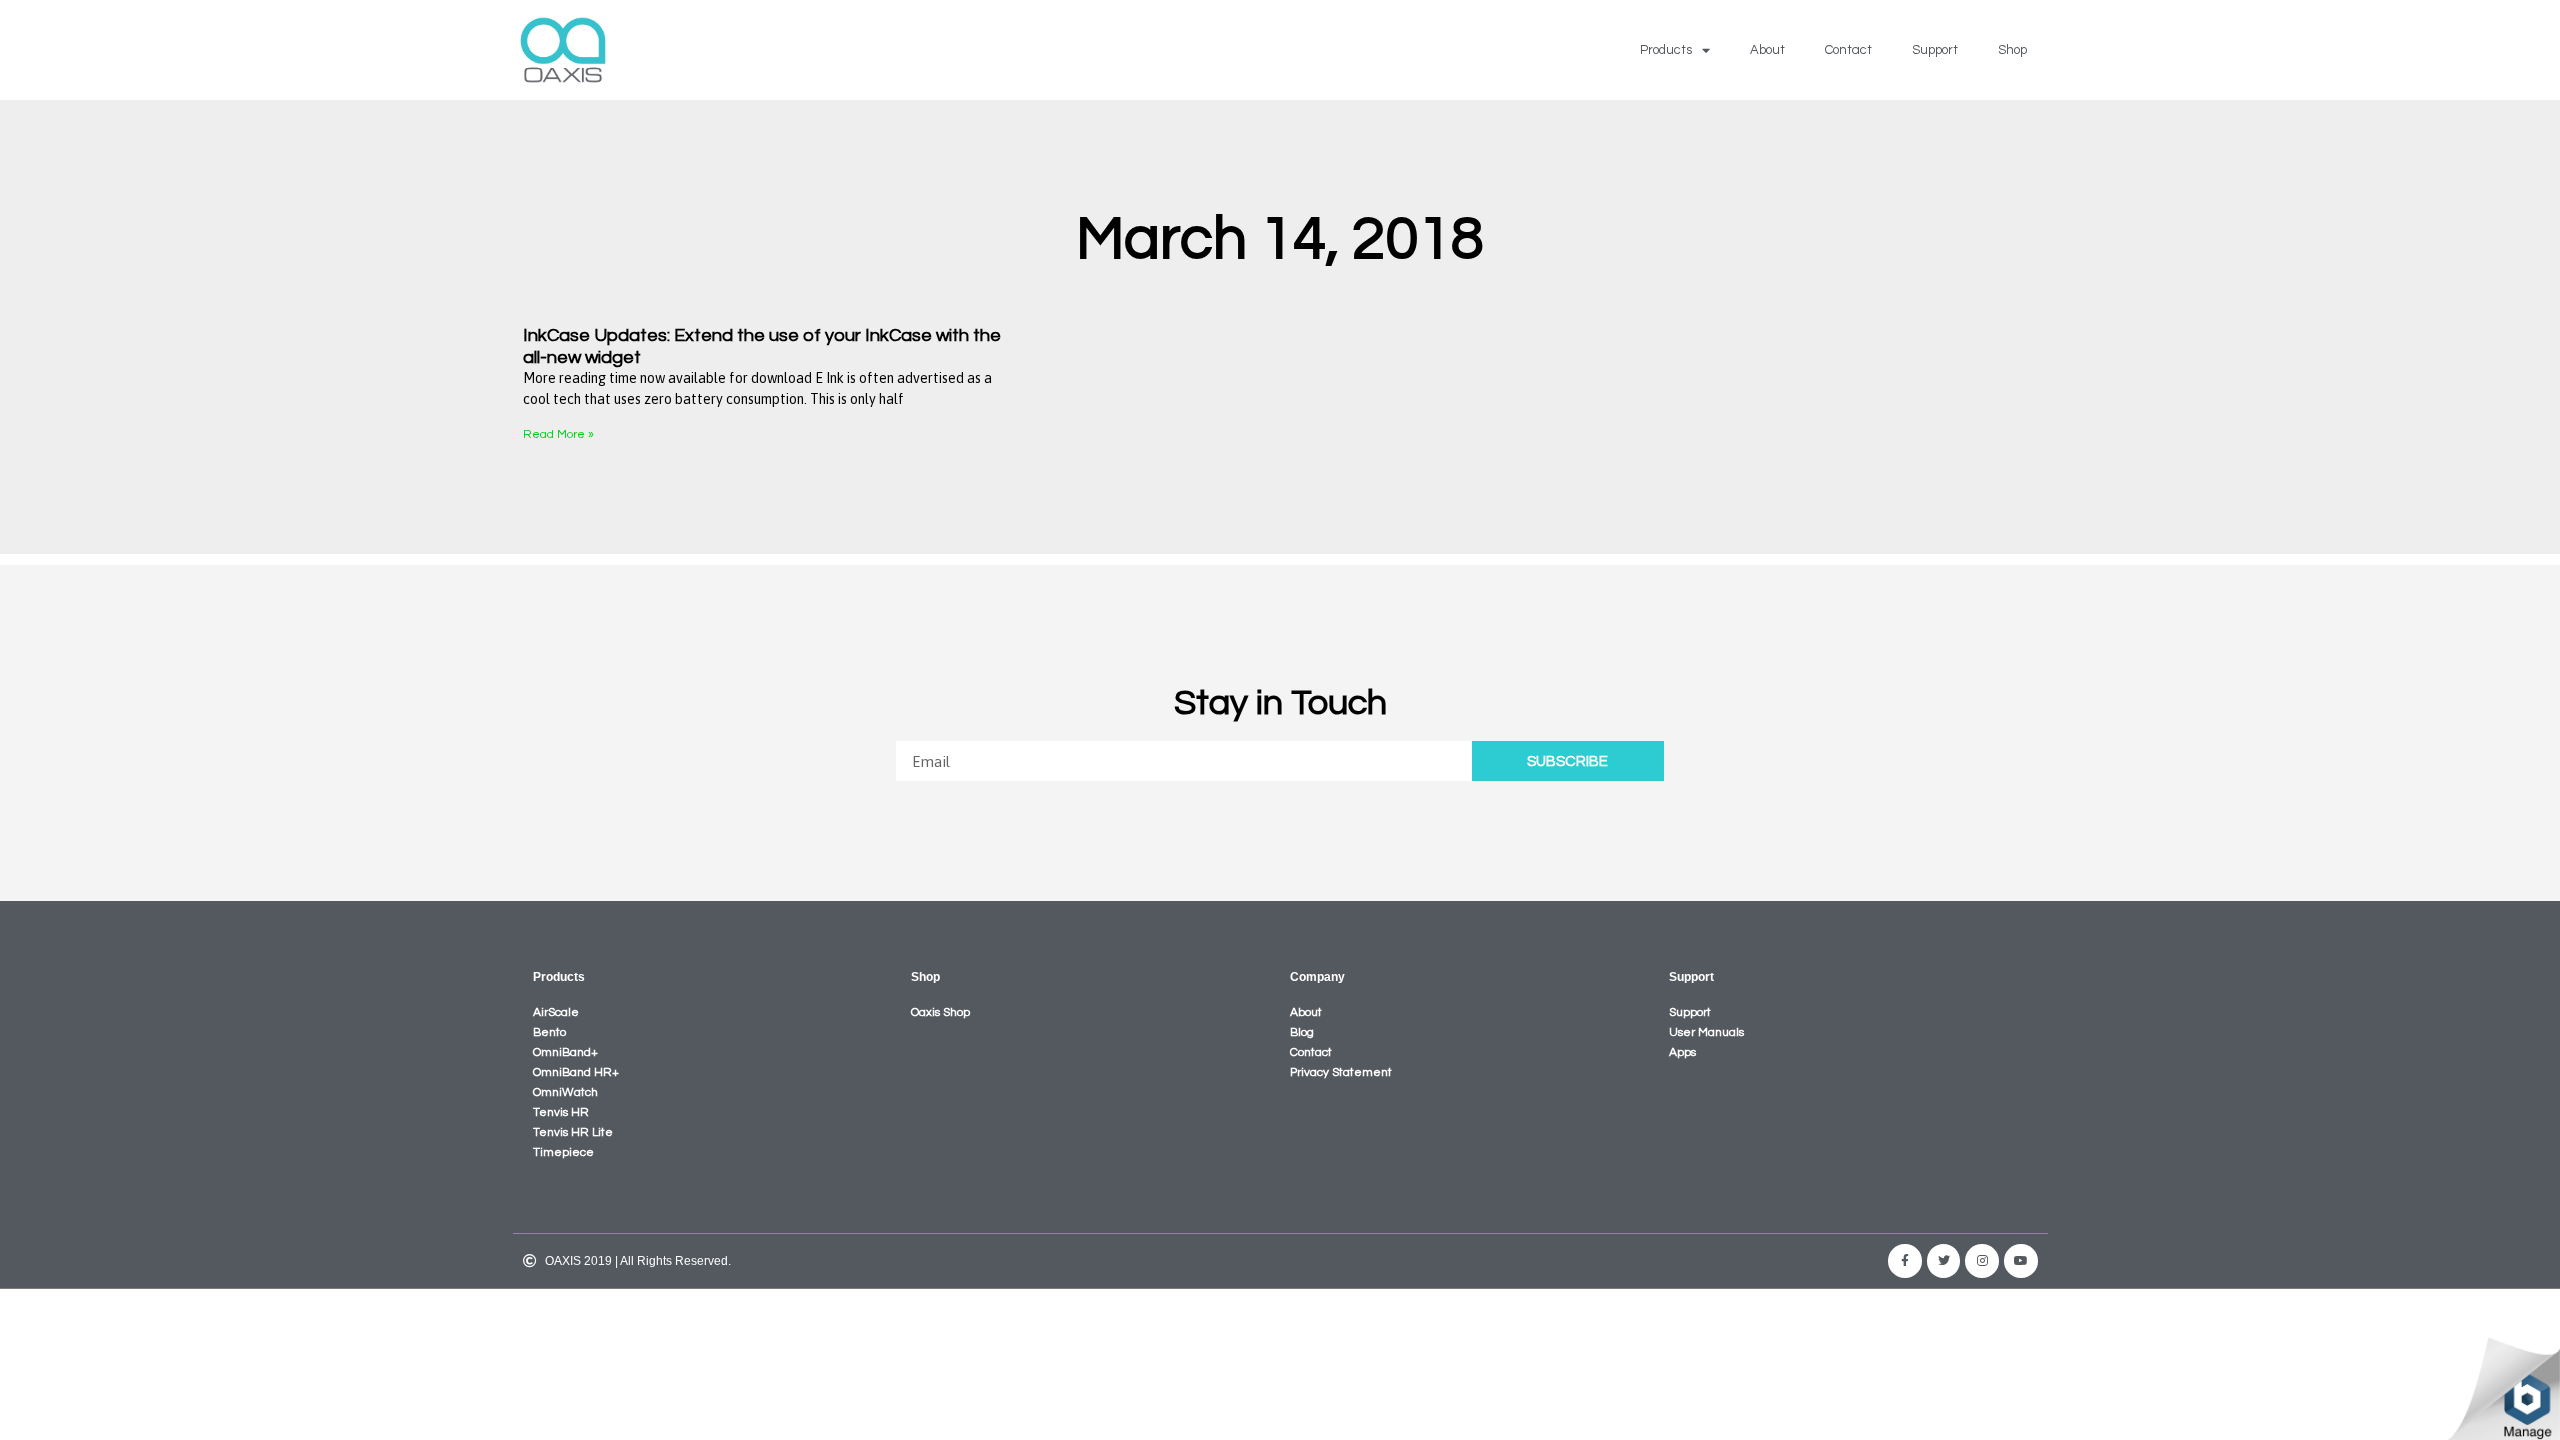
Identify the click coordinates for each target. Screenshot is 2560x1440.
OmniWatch (565, 1092)
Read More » (558, 434)
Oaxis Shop (940, 1012)
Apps (1682, 1052)
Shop (2012, 50)
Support (1935, 50)
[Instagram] (1982, 1261)
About (1767, 50)
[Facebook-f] (1905, 1261)
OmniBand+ (565, 1052)
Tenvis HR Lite (573, 1132)
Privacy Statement (1341, 1072)
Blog (1302, 1032)
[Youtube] (2021, 1261)
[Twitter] (1944, 1261)
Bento (549, 1032)
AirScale (556, 1012)
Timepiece (563, 1152)
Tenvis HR (561, 1112)
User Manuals (1706, 1032)
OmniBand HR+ (576, 1072)
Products (1666, 50)
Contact (1848, 50)
